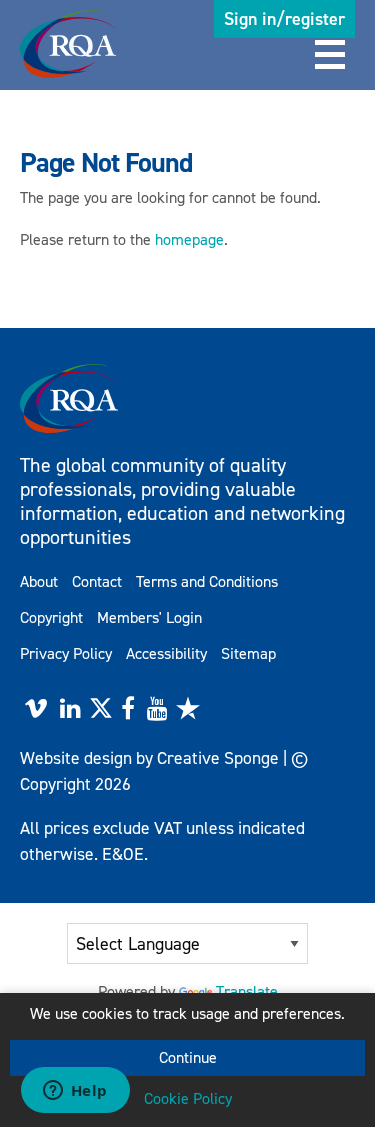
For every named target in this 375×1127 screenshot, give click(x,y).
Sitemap (248, 653)
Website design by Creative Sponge (149, 758)
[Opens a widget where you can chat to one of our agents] (75, 1092)
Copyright (51, 617)
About (39, 581)
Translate (247, 991)
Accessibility (166, 653)
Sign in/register (284, 19)
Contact (97, 581)
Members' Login (149, 617)
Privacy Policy (66, 653)
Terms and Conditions (207, 581)
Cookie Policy (188, 1098)
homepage (189, 239)
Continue (188, 1057)
